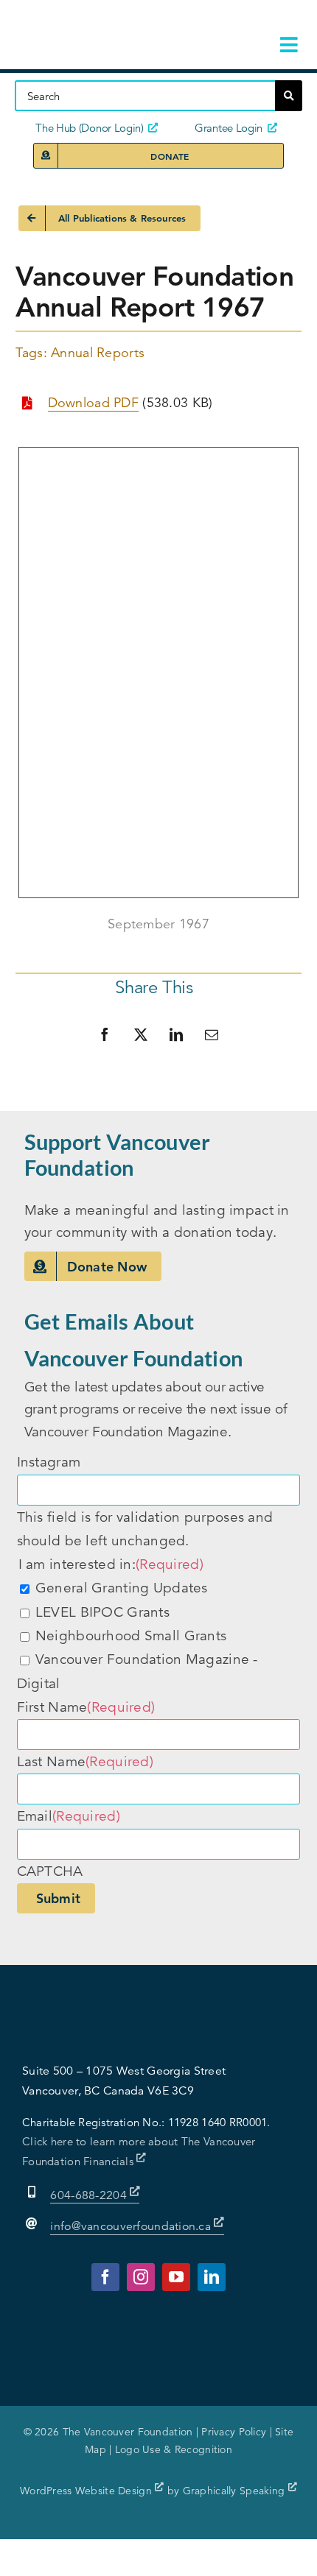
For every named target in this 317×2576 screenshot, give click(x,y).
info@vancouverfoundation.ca (130, 2226)
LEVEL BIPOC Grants (102, 1612)
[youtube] (176, 2277)
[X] (141, 1034)
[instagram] (141, 2277)
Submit (59, 1898)
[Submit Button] (289, 96)
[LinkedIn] (176, 1034)
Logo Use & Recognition (174, 2449)
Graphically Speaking (236, 2491)
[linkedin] (212, 2277)
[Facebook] (105, 1034)
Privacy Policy (234, 2432)
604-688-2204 (90, 2195)
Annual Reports (98, 353)
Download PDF (93, 403)
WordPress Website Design (87, 2491)
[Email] (212, 1034)
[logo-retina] (109, 22)
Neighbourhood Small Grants (131, 1635)
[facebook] (105, 2277)
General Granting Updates (122, 1588)
